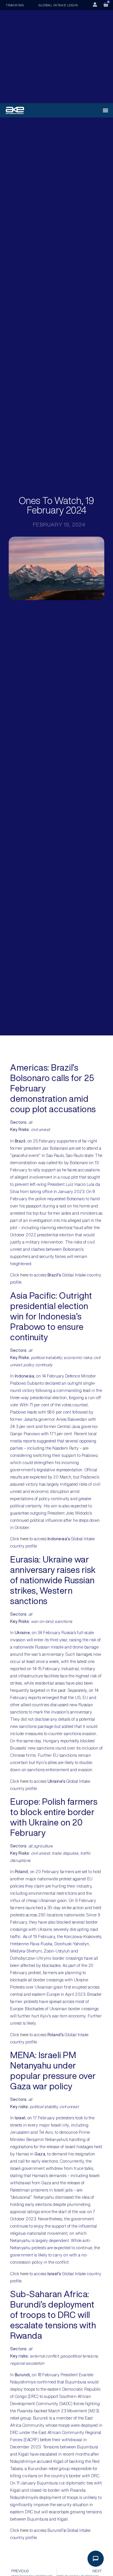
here (24, 1275)
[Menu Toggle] (105, 110)
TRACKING (15, 5)
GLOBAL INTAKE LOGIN (58, 5)
